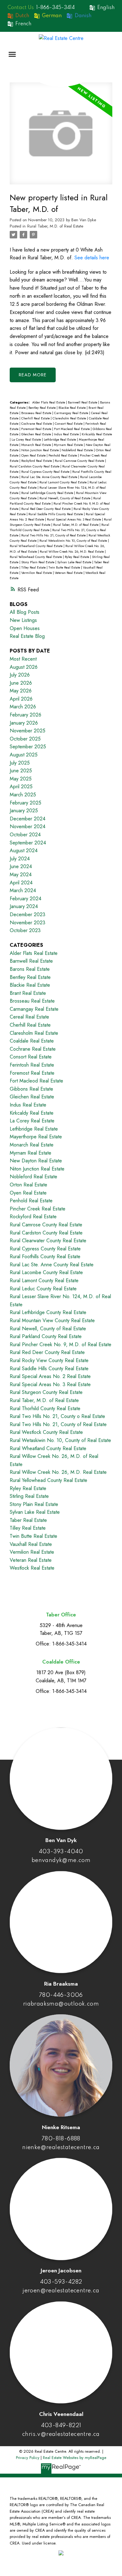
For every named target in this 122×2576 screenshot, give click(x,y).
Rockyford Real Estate (37, 461)
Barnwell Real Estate (83, 402)
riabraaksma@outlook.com (61, 2004)
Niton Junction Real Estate (41, 450)
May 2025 (21, 779)
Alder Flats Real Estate (49, 402)
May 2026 (21, 691)
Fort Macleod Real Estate (72, 429)
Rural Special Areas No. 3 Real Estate (74, 519)
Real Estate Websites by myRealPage (75, 2458)
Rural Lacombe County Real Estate (46, 1272)
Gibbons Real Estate (31, 1089)
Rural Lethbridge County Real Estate (48, 493)
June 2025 (21, 771)
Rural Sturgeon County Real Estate (46, 1392)
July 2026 (20, 675)
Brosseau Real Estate (37, 413)
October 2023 (25, 930)
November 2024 (28, 826)
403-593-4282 (61, 2282)
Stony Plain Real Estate (38, 562)
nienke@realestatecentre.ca (61, 2148)
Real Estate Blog (27, 636)
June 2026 (21, 683)
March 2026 (23, 707)
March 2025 (23, 795)
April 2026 (21, 699)
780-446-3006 (61, 1995)
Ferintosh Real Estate (32, 1065)
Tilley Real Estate (34, 567)
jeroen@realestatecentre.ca (61, 2291)
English (106, 8)
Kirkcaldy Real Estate (97, 434)
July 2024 (20, 859)
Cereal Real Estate (29, 1017)
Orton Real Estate (28, 1185)
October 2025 (25, 739)
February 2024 (25, 899)
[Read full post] (61, 137)
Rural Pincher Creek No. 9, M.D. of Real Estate (61, 1344)
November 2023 (28, 923)
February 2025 (25, 803)
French (23, 24)
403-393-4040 (61, 1852)
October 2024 (25, 835)
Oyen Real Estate (34, 455)
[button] (46, 8)
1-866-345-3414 (56, 8)
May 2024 (21, 875)
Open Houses (25, 628)
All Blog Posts (25, 612)
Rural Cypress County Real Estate (46, 472)
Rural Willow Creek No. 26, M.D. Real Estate (72, 552)
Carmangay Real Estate (72, 413)
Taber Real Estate (28, 1520)
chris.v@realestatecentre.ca (61, 2434)
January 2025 (24, 811)
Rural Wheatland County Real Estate (37, 546)
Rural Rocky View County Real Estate (49, 1360)
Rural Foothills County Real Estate (45, 1256)
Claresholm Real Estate (70, 418)
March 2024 (23, 890)
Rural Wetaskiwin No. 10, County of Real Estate (74, 541)
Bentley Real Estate (43, 408)
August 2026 (24, 667)
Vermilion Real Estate (37, 573)
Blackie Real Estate (73, 408)
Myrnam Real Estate (69, 445)
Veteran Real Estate (69, 573)
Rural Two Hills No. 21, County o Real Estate (57, 1416)
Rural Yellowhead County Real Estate (36, 557)
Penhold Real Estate (63, 455)
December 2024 (28, 819)
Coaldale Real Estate (32, 1041)
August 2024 (24, 851)
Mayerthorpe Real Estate (36, 1137)
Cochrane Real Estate (37, 424)
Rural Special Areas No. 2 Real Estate (50, 1376)
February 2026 (25, 715)
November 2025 (28, 731)
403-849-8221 (61, 2426)
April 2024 (21, 883)
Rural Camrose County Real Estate (80, 461)
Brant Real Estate (28, 993)
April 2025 (21, 787)
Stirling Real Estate (29, 1496)
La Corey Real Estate (27, 440)
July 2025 (20, 763)
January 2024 (24, 906)
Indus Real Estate (67, 434)
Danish (83, 16)
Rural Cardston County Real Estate (35, 466)
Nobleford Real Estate (78, 450)
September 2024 (28, 843)
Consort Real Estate (69, 424)
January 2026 (24, 723)
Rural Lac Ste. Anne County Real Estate (50, 477)
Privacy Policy (28, 2458)
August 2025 (24, 755)
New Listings (23, 620)
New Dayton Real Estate (36, 1161)
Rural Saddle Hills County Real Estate (56, 514)
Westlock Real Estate (32, 1568)
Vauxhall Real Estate (31, 1544)
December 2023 (28, 914)
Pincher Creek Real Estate (38, 1209)
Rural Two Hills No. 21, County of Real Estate (54, 535)
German (52, 16)
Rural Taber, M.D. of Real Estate (55, 226)
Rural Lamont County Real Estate (64, 482)
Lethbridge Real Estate (60, 440)
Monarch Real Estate (37, 445)
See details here (92, 258)
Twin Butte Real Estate (65, 567)
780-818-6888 (61, 2139)
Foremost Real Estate (37, 429)
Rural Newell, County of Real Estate (65, 498)
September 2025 (28, 747)
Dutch (22, 16)
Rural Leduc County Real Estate (43, 1289)
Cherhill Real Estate (36, 418)
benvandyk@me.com (61, 1860)
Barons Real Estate (30, 969)
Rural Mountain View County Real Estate (52, 1320)
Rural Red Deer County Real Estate (46, 509)
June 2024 (21, 866)
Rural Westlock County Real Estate (46, 1432)
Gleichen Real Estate (37, 434)
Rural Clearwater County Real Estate (48, 1241)
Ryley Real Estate (77, 557)
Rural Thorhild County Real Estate (45, 1408)
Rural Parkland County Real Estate (46, 1336)
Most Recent (23, 659)
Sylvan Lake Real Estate (75, 562)
